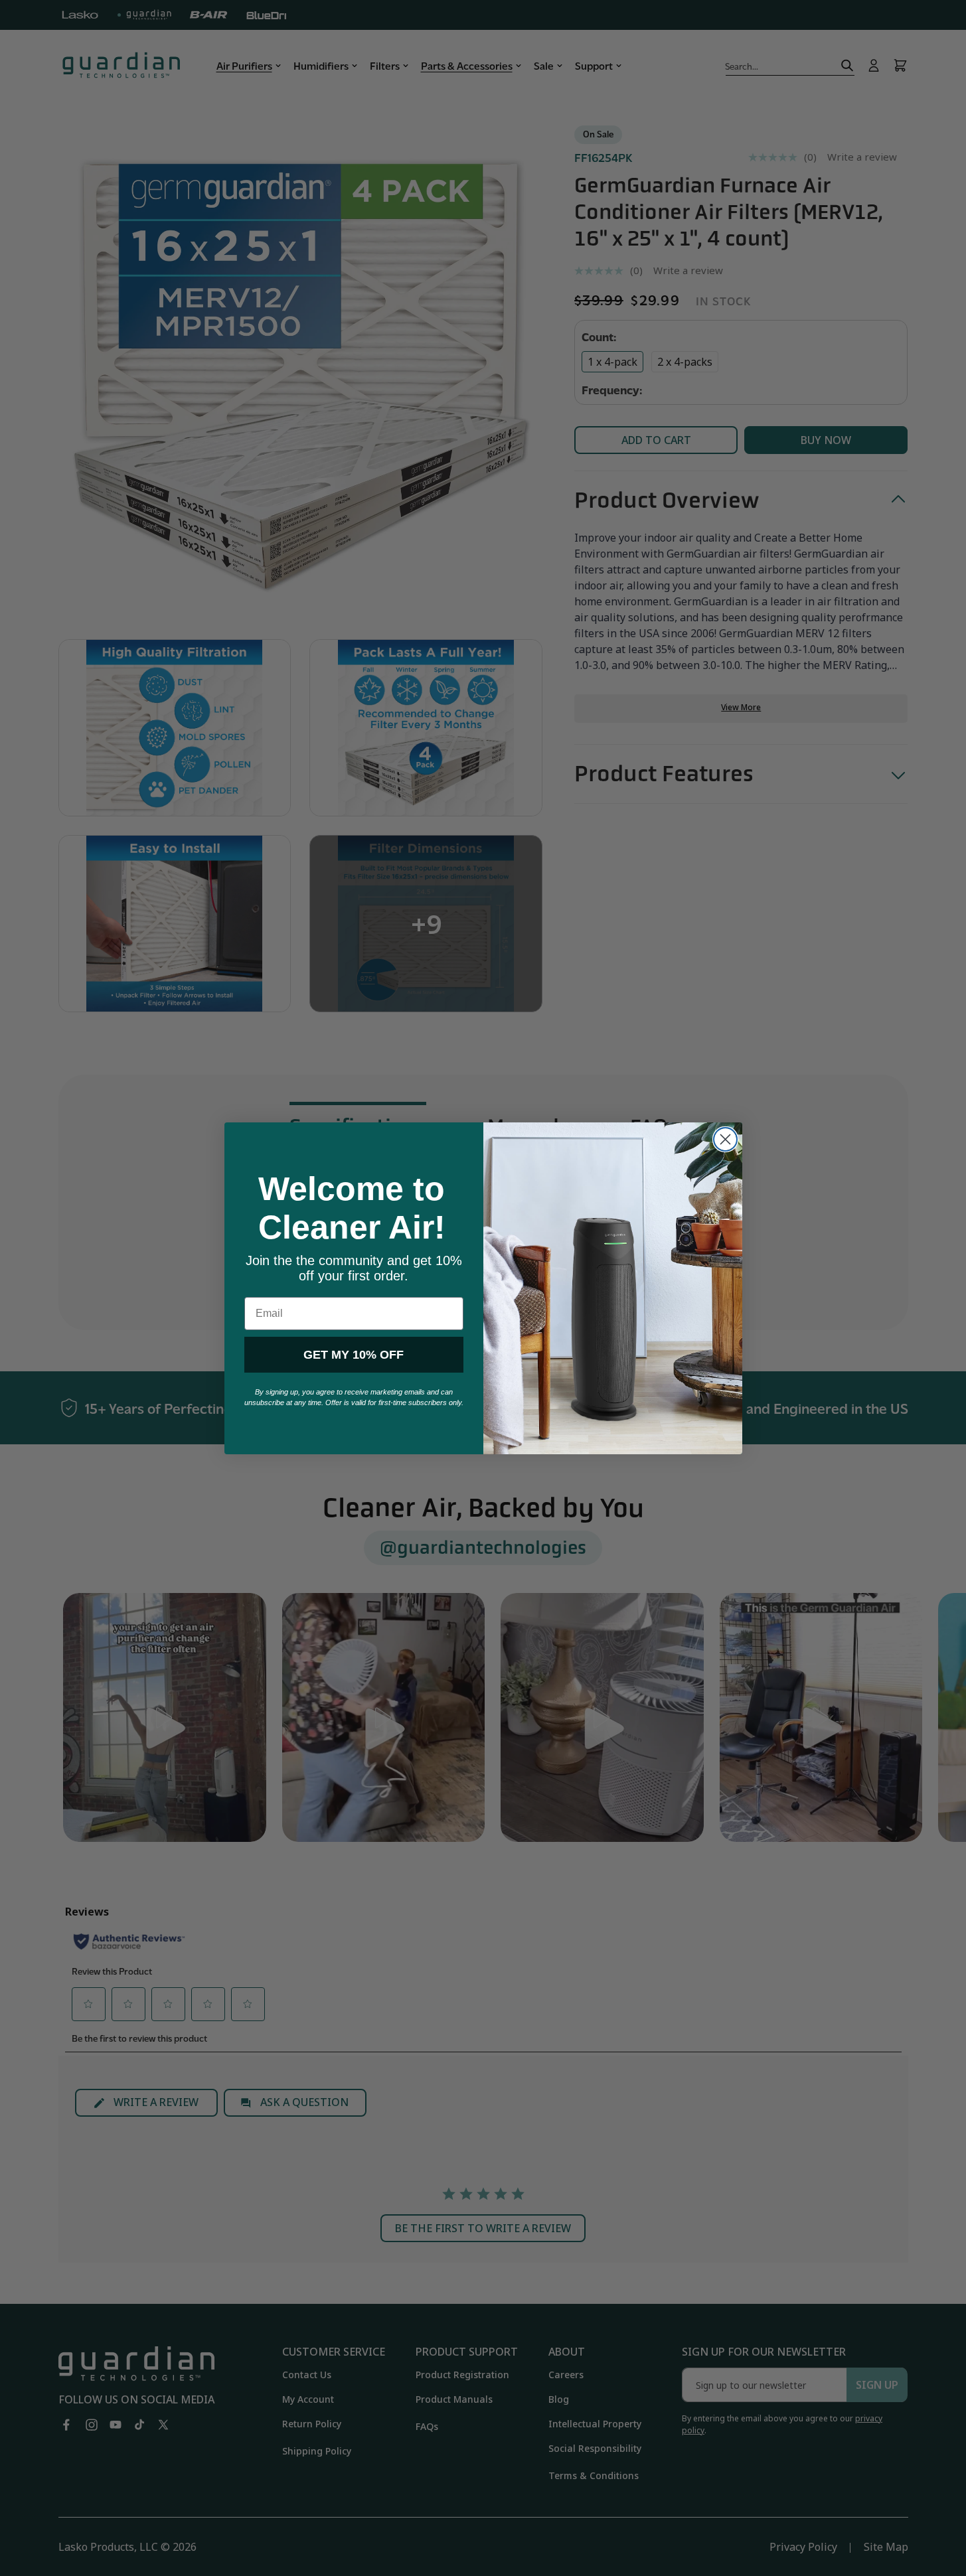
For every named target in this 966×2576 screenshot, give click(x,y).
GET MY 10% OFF (354, 1355)
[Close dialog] (725, 1139)
